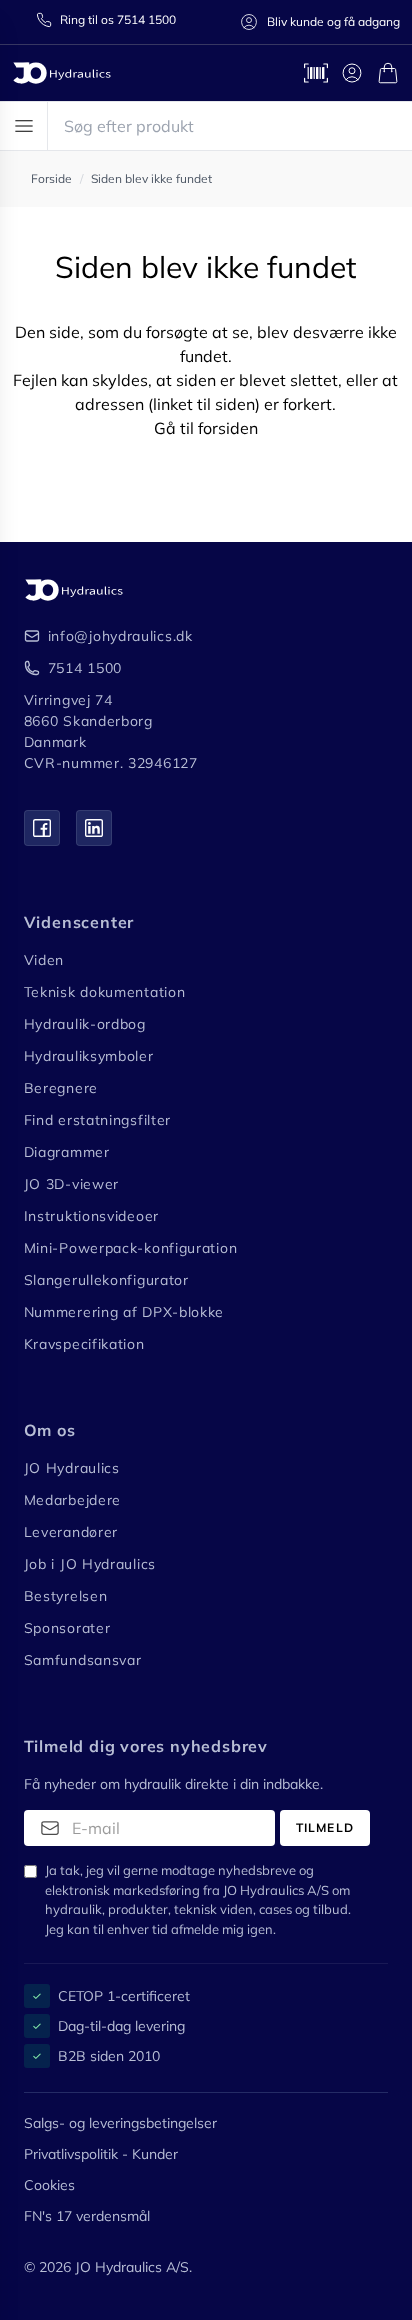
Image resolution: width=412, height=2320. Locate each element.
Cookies (49, 2185)
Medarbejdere (72, 1500)
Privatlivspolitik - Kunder (101, 2154)
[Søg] (388, 126)
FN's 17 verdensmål (87, 2216)
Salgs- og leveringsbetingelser (120, 2123)
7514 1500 (85, 668)
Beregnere (61, 1088)
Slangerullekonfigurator (106, 1280)
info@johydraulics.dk (120, 636)
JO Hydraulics (72, 1468)
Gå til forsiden (206, 428)
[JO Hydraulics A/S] (62, 73)
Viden (44, 960)
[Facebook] (42, 828)
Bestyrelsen (66, 1596)
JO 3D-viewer (71, 1184)
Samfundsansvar (83, 1660)
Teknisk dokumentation (105, 992)
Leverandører (71, 1532)
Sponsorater (67, 1628)
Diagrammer (67, 1152)
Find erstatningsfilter (97, 1120)
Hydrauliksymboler (89, 1056)
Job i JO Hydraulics (90, 1564)
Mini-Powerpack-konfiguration (131, 1248)
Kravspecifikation (84, 1344)
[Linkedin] (94, 828)
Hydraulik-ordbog (85, 1024)
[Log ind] (352, 73)
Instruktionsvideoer (91, 1216)
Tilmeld (325, 1827)
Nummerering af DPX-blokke (124, 1312)
